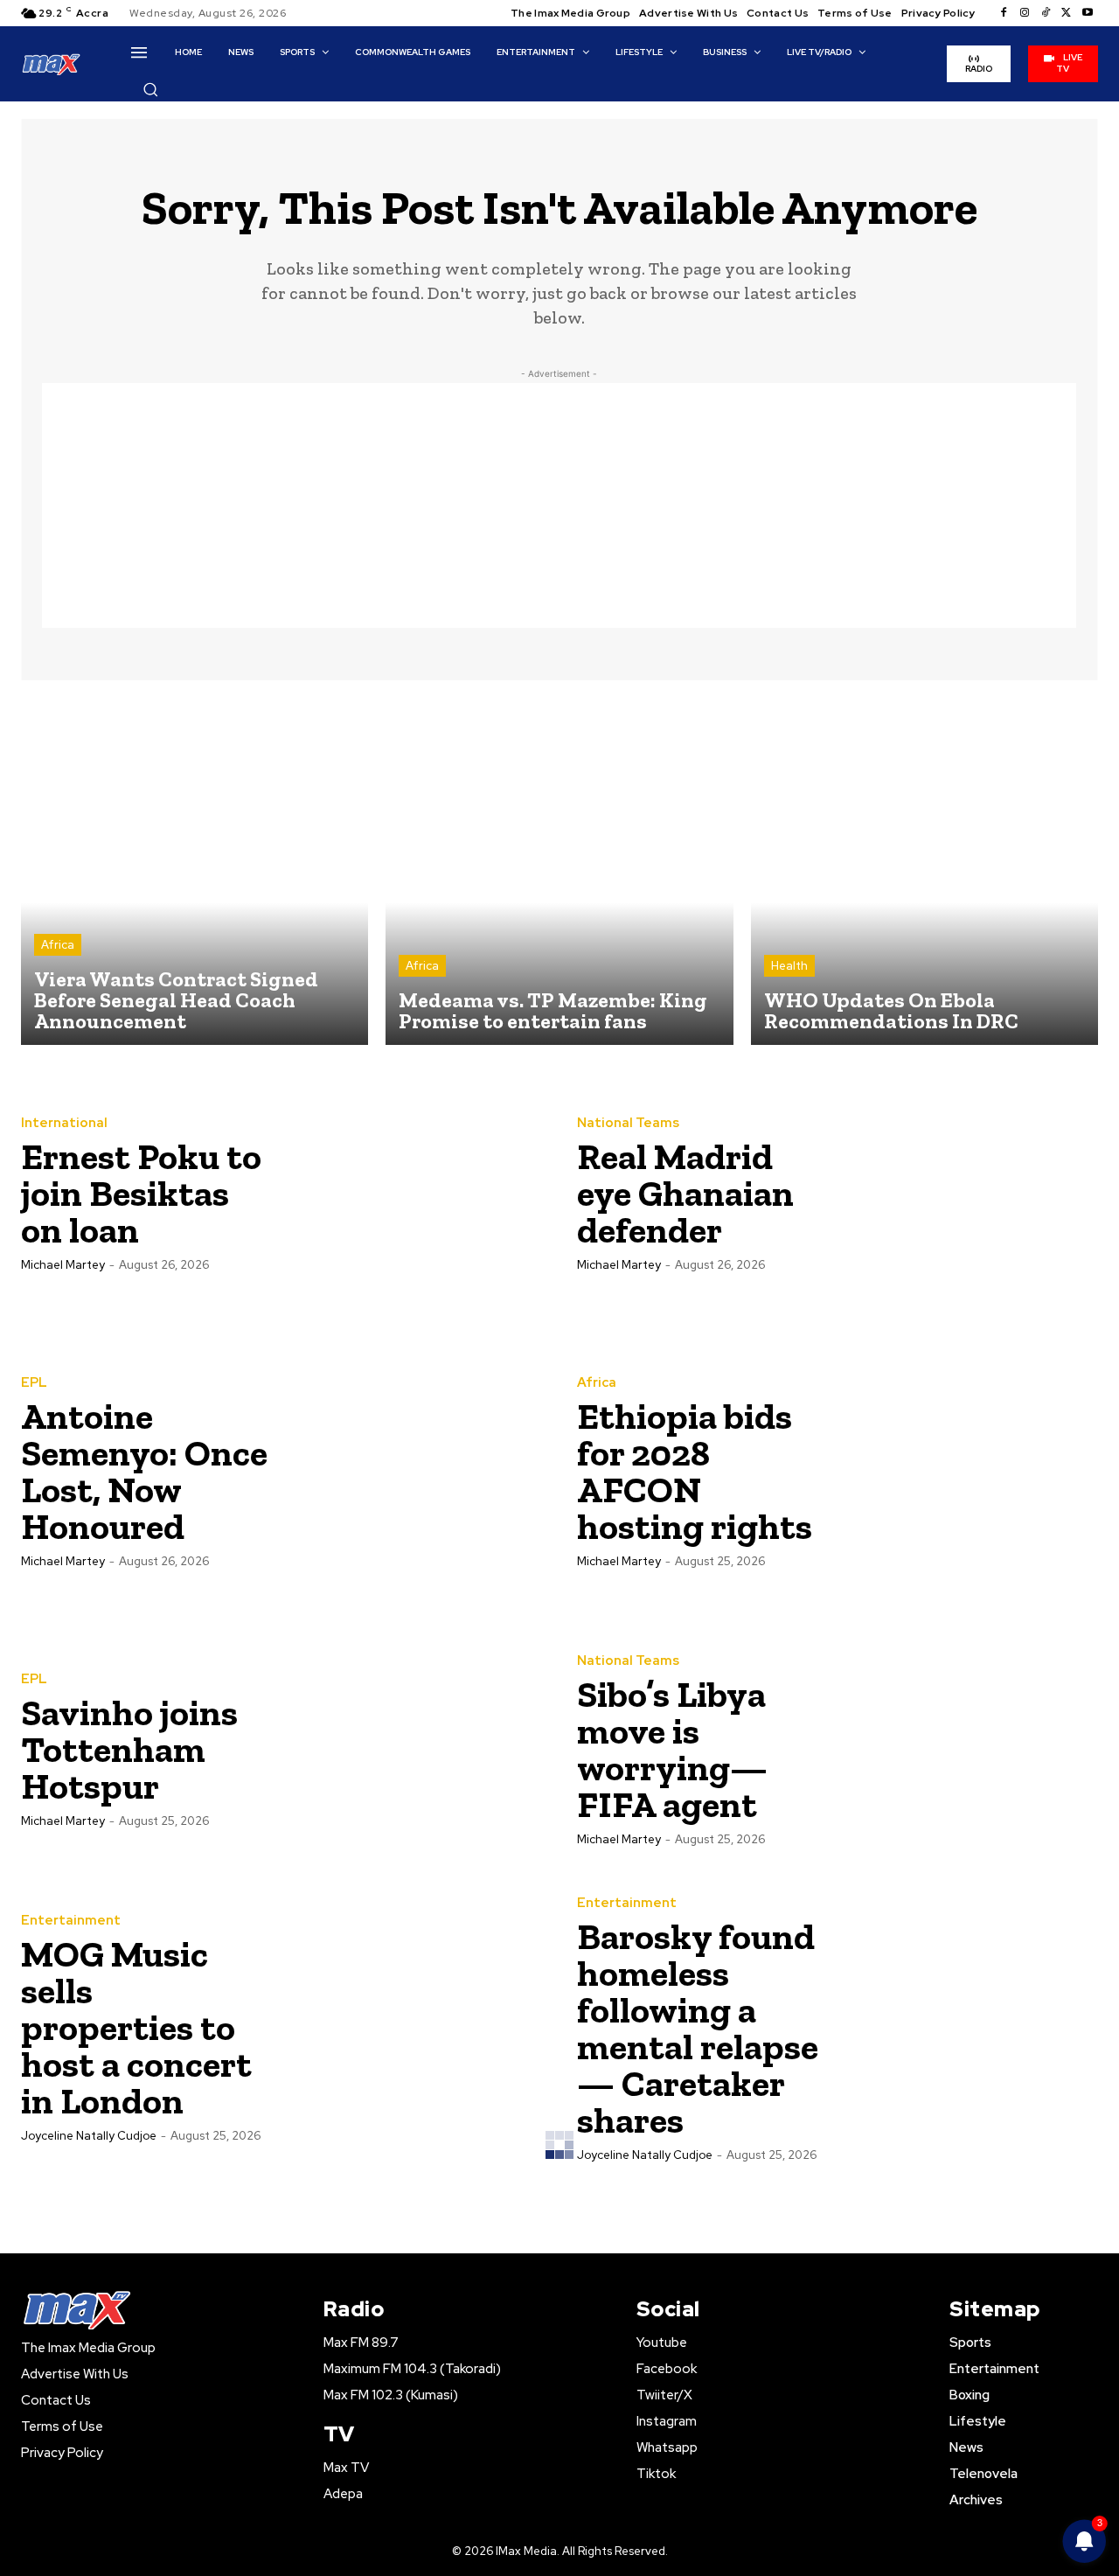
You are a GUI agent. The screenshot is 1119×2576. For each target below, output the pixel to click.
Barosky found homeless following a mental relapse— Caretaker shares (698, 2028)
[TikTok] (1046, 13)
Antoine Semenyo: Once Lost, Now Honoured (144, 1471)
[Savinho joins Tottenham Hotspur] (412, 1749)
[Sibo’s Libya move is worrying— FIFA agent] (968, 1749)
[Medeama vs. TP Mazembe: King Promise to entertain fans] (559, 871)
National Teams (628, 1123)
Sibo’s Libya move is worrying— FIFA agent (672, 1749)
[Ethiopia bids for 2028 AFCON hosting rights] (968, 1471)
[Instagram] (1025, 13)
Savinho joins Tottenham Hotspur (129, 1749)
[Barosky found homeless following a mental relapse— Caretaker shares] (968, 2027)
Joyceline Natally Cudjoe (89, 2136)
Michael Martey (63, 1265)
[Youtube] (1088, 13)
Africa (58, 945)
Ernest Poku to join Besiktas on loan (141, 1193)
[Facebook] (1004, 13)
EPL (34, 1383)
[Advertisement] (559, 505)
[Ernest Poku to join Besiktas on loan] (412, 1193)
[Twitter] (1067, 13)
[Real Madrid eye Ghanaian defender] (968, 1193)
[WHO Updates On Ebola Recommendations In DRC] (924, 871)
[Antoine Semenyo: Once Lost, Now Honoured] (412, 1471)
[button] (150, 89)
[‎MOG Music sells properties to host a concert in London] (412, 2027)
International (64, 1123)
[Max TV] (52, 63)
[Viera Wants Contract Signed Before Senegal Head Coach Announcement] (195, 871)
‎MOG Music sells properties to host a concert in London (136, 2027)
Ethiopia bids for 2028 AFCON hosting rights (695, 1471)
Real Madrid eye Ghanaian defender (685, 1193)
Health (789, 966)
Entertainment (71, 1921)
